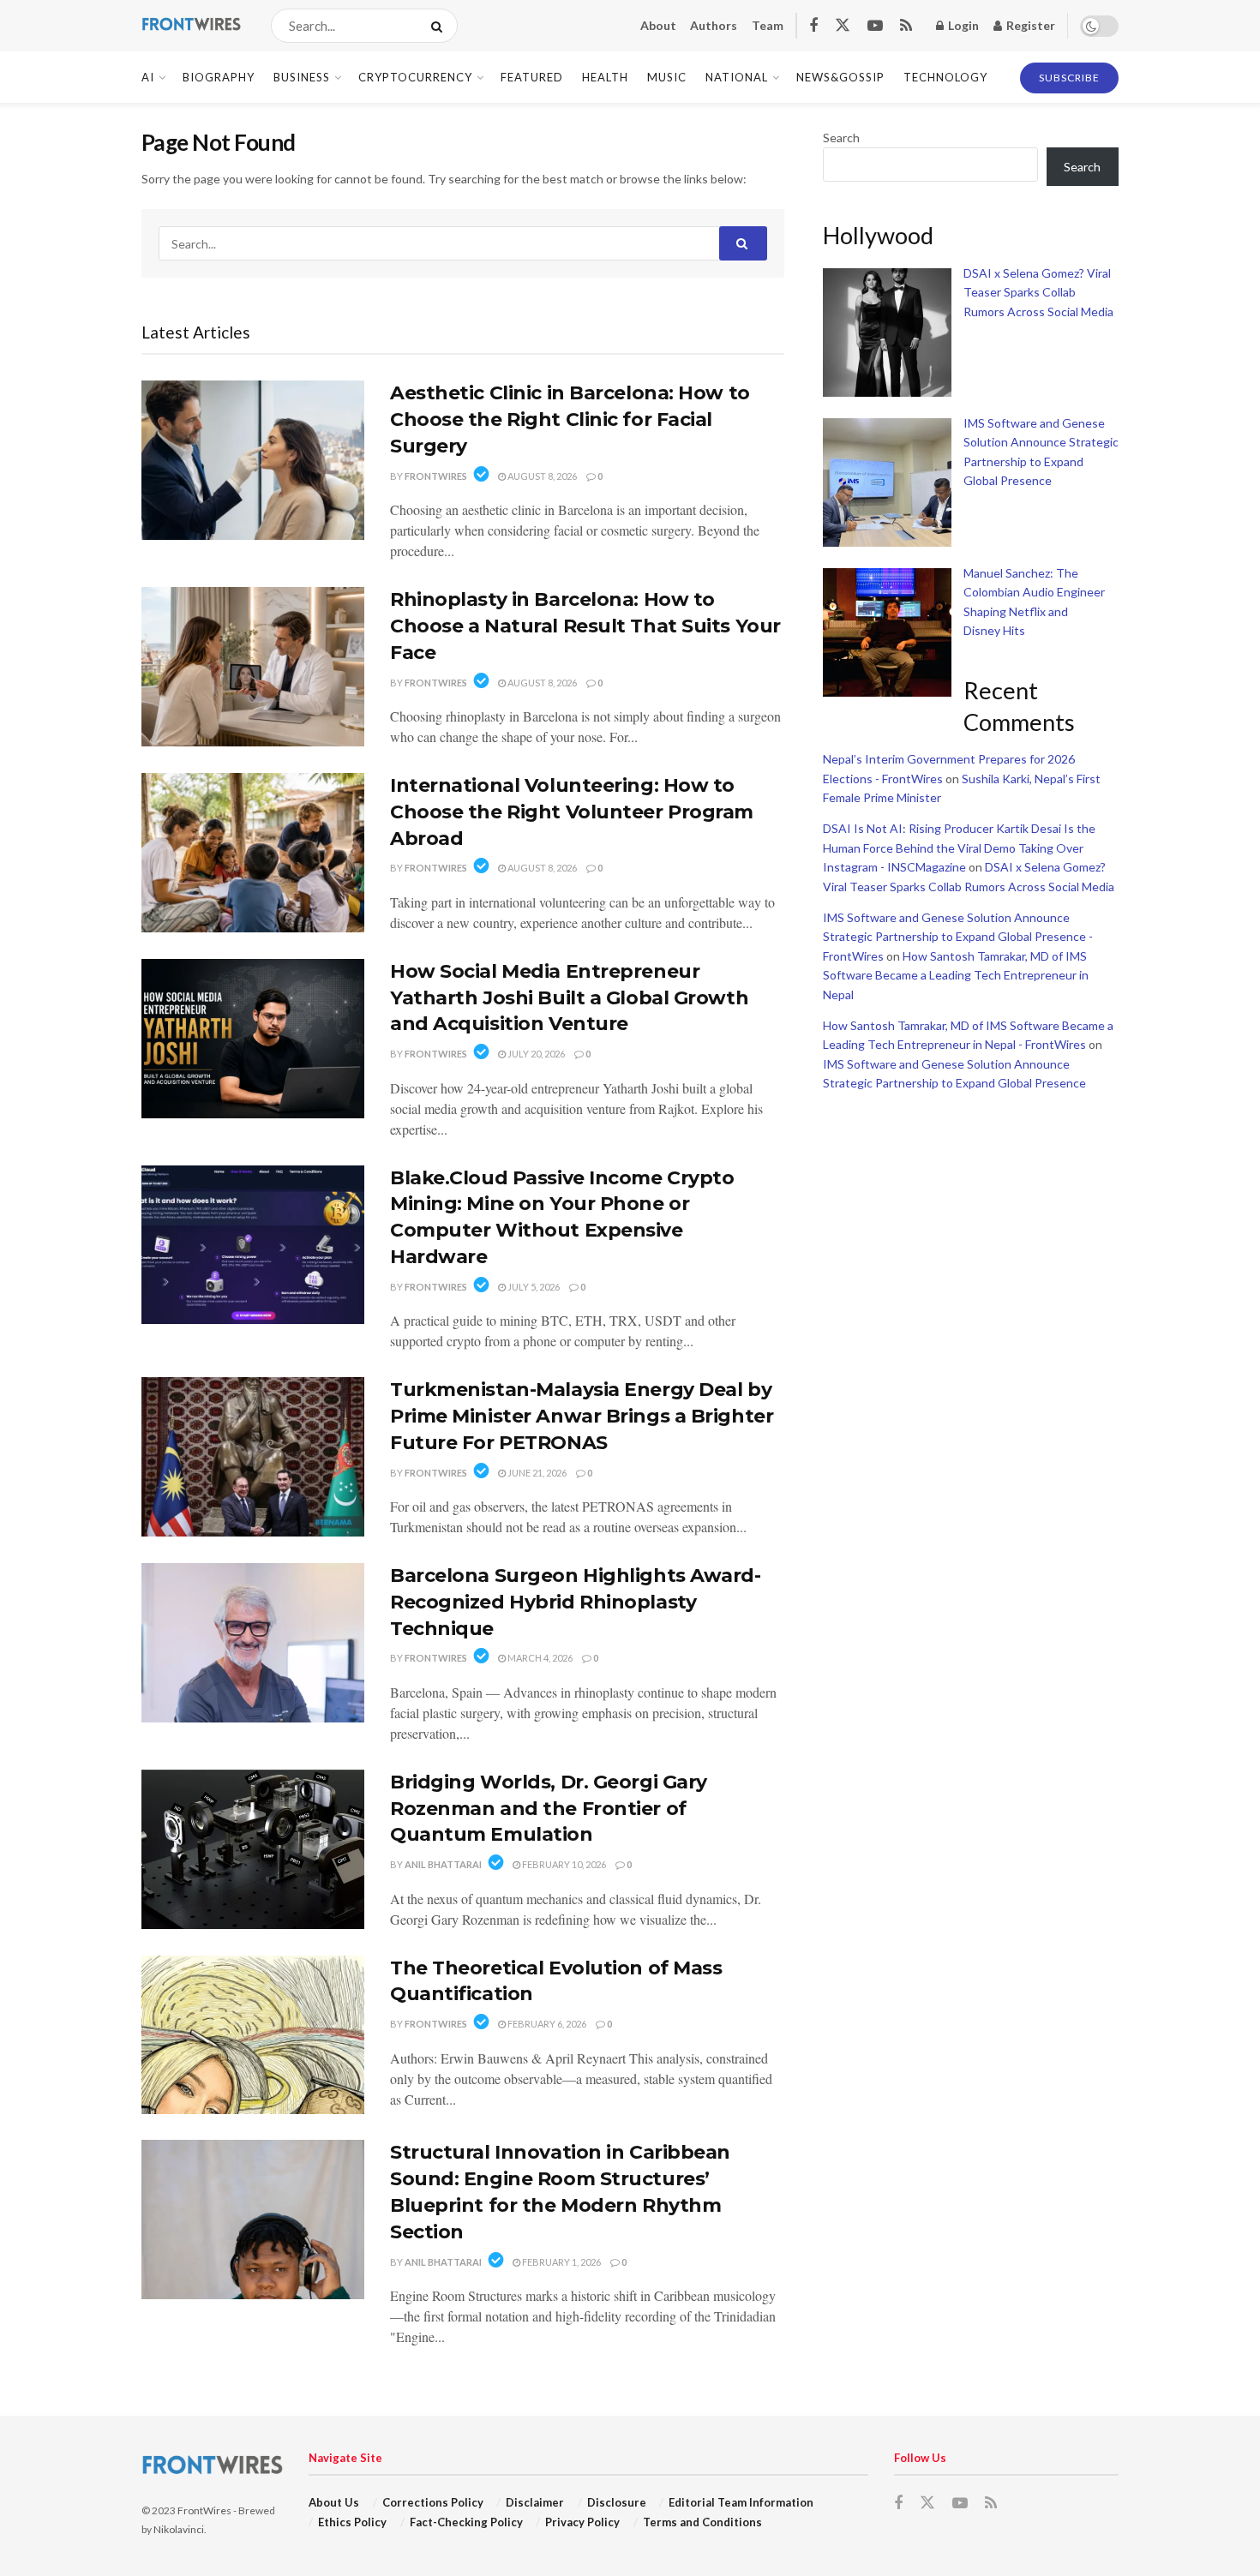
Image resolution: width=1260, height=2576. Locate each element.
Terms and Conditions (702, 2522)
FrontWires (436, 476)
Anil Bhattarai (443, 1864)
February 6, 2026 (546, 2024)
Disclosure (617, 2502)
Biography (219, 77)
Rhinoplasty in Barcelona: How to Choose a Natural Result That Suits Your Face (585, 626)
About (658, 25)
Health (605, 77)
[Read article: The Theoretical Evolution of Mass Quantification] (253, 2035)
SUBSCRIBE (1069, 78)
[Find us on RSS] (906, 26)
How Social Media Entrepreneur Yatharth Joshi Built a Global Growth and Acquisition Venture (569, 998)
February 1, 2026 (561, 2262)
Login (962, 25)
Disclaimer (535, 2502)
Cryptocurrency (415, 77)
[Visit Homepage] (191, 26)
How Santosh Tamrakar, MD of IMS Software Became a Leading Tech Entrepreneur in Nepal (956, 975)
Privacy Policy (582, 2522)
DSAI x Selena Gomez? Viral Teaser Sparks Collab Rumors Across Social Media (1038, 292)
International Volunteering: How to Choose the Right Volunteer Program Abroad (572, 812)
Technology (945, 77)
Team (768, 25)
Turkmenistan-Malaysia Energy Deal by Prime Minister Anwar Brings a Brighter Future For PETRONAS (582, 1416)
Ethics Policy (352, 2522)
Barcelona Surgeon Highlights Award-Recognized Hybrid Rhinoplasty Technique (576, 1602)
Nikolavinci (179, 2529)
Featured (532, 77)
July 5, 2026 (533, 1287)
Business (302, 77)
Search (841, 138)
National (737, 77)
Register (1029, 25)
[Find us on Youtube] (875, 26)
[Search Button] (440, 26)
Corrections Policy (433, 2502)
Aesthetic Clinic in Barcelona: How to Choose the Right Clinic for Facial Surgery (570, 419)
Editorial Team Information (741, 2502)
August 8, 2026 (541, 476)
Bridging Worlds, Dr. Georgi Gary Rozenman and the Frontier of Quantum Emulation (549, 1809)
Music (667, 77)
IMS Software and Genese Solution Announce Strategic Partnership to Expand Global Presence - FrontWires (958, 937)
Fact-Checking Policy (466, 2522)
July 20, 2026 (535, 1054)
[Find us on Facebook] (813, 26)
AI (148, 77)
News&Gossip (840, 77)
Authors (714, 25)
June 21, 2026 (536, 1473)
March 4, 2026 (539, 1658)
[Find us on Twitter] (843, 26)
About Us (334, 2502)
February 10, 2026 (563, 1864)
